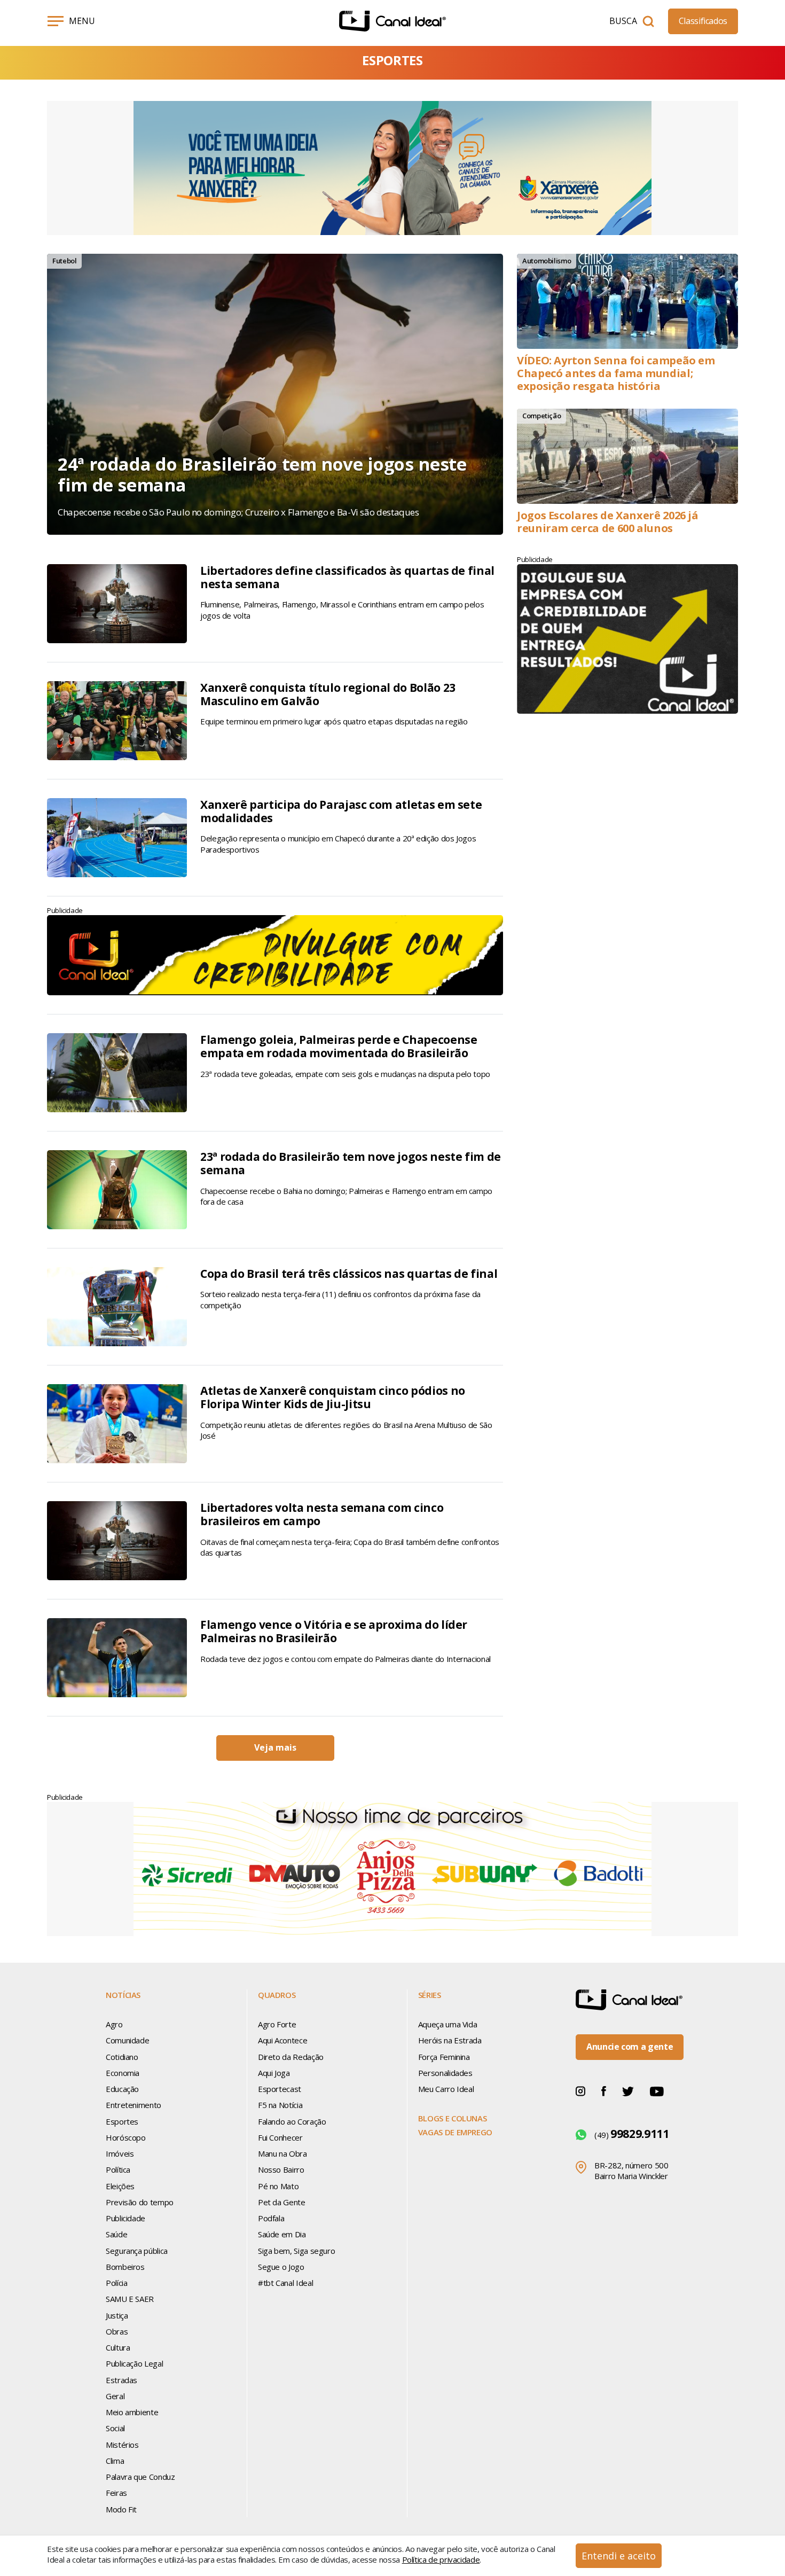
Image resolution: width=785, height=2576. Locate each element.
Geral (115, 2396)
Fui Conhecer (280, 2137)
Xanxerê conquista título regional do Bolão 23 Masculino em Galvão (328, 694)
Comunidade (127, 2040)
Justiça (117, 2315)
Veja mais (275, 1747)
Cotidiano (122, 2057)
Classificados (703, 21)
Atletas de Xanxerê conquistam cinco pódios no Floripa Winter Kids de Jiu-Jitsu (333, 1397)
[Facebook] (604, 2090)
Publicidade (125, 2218)
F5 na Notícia (280, 2105)
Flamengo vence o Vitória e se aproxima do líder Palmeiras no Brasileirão (334, 1631)
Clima (115, 2461)
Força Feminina (444, 2057)
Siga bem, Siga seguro (296, 2251)
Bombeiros (125, 2267)
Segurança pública (137, 2251)
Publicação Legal (134, 2363)
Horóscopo (126, 2137)
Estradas (121, 2380)
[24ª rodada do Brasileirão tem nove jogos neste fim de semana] (275, 394)
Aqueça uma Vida (448, 2024)
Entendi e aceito (619, 2556)
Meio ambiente (132, 2412)
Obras (117, 2331)
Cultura (118, 2347)
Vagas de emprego (455, 2132)
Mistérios (122, 2445)
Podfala (271, 2218)
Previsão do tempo (140, 2202)
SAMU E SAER (130, 2299)
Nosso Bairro (281, 2169)
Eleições (120, 2186)
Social (115, 2428)
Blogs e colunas (453, 2118)
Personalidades (445, 2073)
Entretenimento (134, 2105)
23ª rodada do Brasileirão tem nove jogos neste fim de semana (351, 1163)
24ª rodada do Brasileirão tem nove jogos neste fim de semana (262, 475)
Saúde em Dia (282, 2234)
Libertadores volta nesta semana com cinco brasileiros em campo (322, 1514)
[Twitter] (628, 2090)
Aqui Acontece (282, 2040)
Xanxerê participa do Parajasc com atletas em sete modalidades (341, 811)
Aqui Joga (274, 2073)
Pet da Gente (282, 2202)
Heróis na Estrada (450, 2040)
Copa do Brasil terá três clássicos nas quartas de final (349, 1274)
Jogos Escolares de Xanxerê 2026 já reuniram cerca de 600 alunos (608, 522)
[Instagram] (580, 2090)
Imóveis (120, 2153)
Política (118, 2169)
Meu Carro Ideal (446, 2089)
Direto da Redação (291, 2057)
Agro (114, 2024)
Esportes (122, 2121)
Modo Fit (121, 2509)
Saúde (116, 2234)
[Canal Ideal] (392, 21)
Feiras (116, 2493)
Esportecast (280, 2089)
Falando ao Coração (292, 2121)
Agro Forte (277, 2024)
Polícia (116, 2283)
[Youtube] (657, 2090)
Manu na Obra (282, 2153)
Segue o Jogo (281, 2267)
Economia (123, 2073)
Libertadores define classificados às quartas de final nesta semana (347, 577)
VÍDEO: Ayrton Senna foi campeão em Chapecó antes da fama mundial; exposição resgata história (616, 373)
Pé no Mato (278, 2186)
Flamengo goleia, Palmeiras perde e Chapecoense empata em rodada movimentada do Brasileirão (339, 1046)
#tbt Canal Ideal (285, 2283)
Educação (122, 2089)
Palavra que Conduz (140, 2477)
